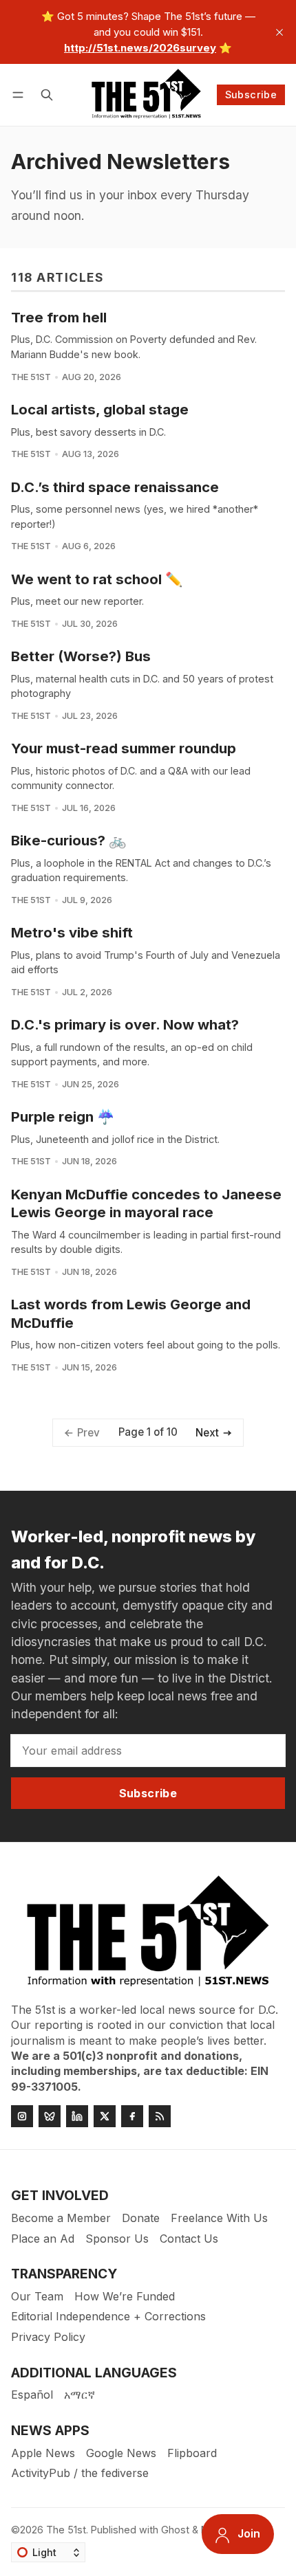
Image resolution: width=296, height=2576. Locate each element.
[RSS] (160, 2116)
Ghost (175, 2530)
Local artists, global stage (100, 409)
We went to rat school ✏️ (97, 579)
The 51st (31, 377)
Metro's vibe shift (72, 932)
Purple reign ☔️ (63, 1117)
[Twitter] (105, 2116)
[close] (279, 32)
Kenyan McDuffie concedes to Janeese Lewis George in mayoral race (146, 1203)
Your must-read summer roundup (124, 748)
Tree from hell (59, 317)
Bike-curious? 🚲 (68, 840)
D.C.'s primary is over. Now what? (125, 1024)
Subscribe (251, 95)
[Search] (47, 95)
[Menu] (20, 95)
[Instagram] (22, 2116)
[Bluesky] (50, 2116)
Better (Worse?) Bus (81, 656)
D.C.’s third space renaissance (115, 487)
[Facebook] (132, 2116)
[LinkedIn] (77, 2116)
